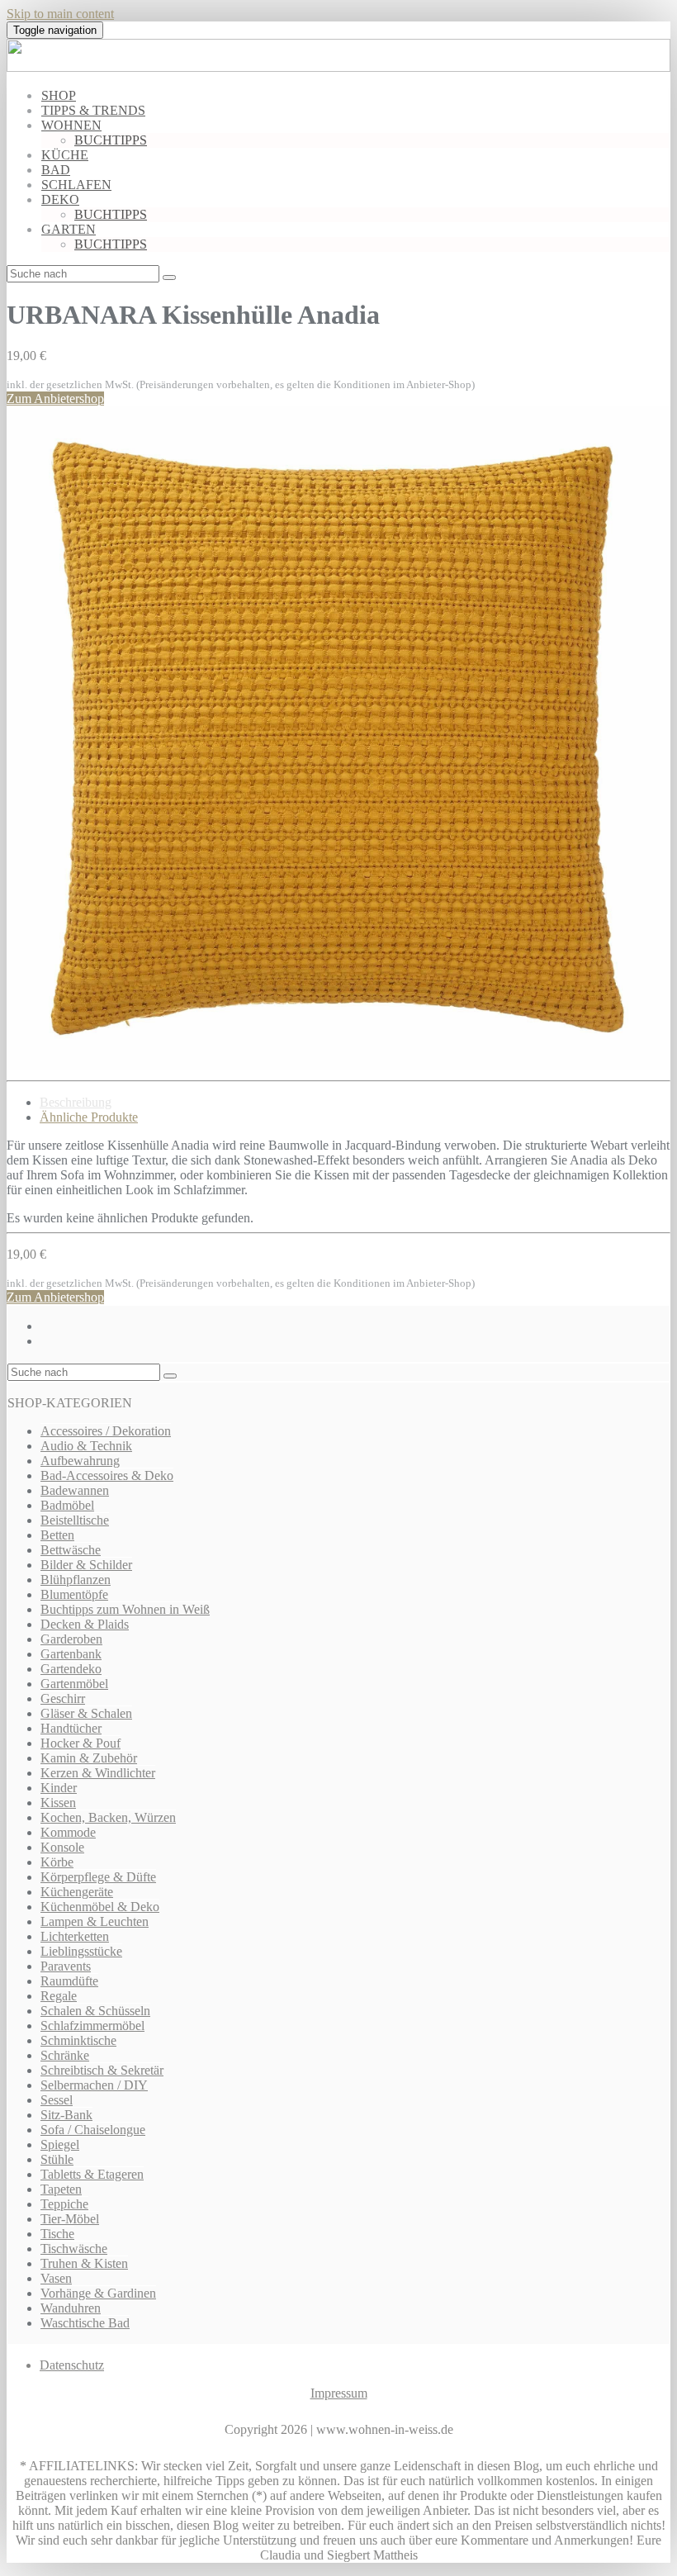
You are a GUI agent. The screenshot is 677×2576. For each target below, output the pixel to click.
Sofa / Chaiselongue (93, 2130)
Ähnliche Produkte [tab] (89, 1117)
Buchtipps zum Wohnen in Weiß (125, 1609)
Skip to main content (60, 14)
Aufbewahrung (80, 1461)
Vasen (56, 2278)
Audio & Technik (86, 1446)
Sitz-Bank (66, 2115)
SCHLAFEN (76, 185)
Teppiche (64, 2204)
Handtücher (71, 1728)
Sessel (57, 2100)
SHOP (59, 95)
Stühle (57, 2159)
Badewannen (75, 1490)
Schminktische (78, 2040)
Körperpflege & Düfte (98, 1877)
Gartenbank (71, 1654)
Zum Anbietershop (55, 398)
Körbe (57, 1862)
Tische (57, 2234)
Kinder (59, 1788)
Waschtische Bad (85, 2323)
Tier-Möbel (70, 2219)
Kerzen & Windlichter (98, 1773)
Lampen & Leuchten (95, 1921)
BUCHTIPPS (111, 140)
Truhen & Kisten (84, 2263)
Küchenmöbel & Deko (100, 1907)
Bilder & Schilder (86, 1565)
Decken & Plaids (85, 1624)
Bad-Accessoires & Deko (107, 1475)
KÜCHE (65, 155)
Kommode (68, 1832)
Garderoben (71, 1639)
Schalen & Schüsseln (95, 2011)
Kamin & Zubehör (89, 1758)
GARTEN (69, 229)
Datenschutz (72, 2365)
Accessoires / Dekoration (106, 1431)
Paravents (66, 1966)
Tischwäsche (74, 2249)
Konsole (62, 1847)
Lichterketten (75, 1936)
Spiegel (60, 2144)
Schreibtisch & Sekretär (102, 2070)
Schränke (65, 2055)
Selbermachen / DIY (94, 2085)
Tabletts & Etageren (92, 2174)
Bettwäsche (71, 1550)
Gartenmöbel (74, 1684)
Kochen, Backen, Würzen (108, 1817)
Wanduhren (71, 2308)
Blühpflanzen (76, 1580)
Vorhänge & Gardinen (98, 2293)
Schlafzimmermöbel (92, 2026)
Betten (57, 1535)
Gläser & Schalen (86, 1713)
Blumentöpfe (74, 1594)
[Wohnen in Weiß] (338, 67)
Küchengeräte (77, 1892)
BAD (56, 170)
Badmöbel (67, 1505)
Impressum (339, 2393)
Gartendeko (71, 1669)
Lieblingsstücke (81, 1951)
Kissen (58, 1803)
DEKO (60, 199)
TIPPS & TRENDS (93, 110)
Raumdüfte (69, 1981)
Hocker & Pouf (80, 1743)
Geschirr (63, 1698)
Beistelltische (75, 1520)
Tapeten (61, 2189)
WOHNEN (71, 125)
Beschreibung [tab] (76, 1102)
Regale (59, 1996)
